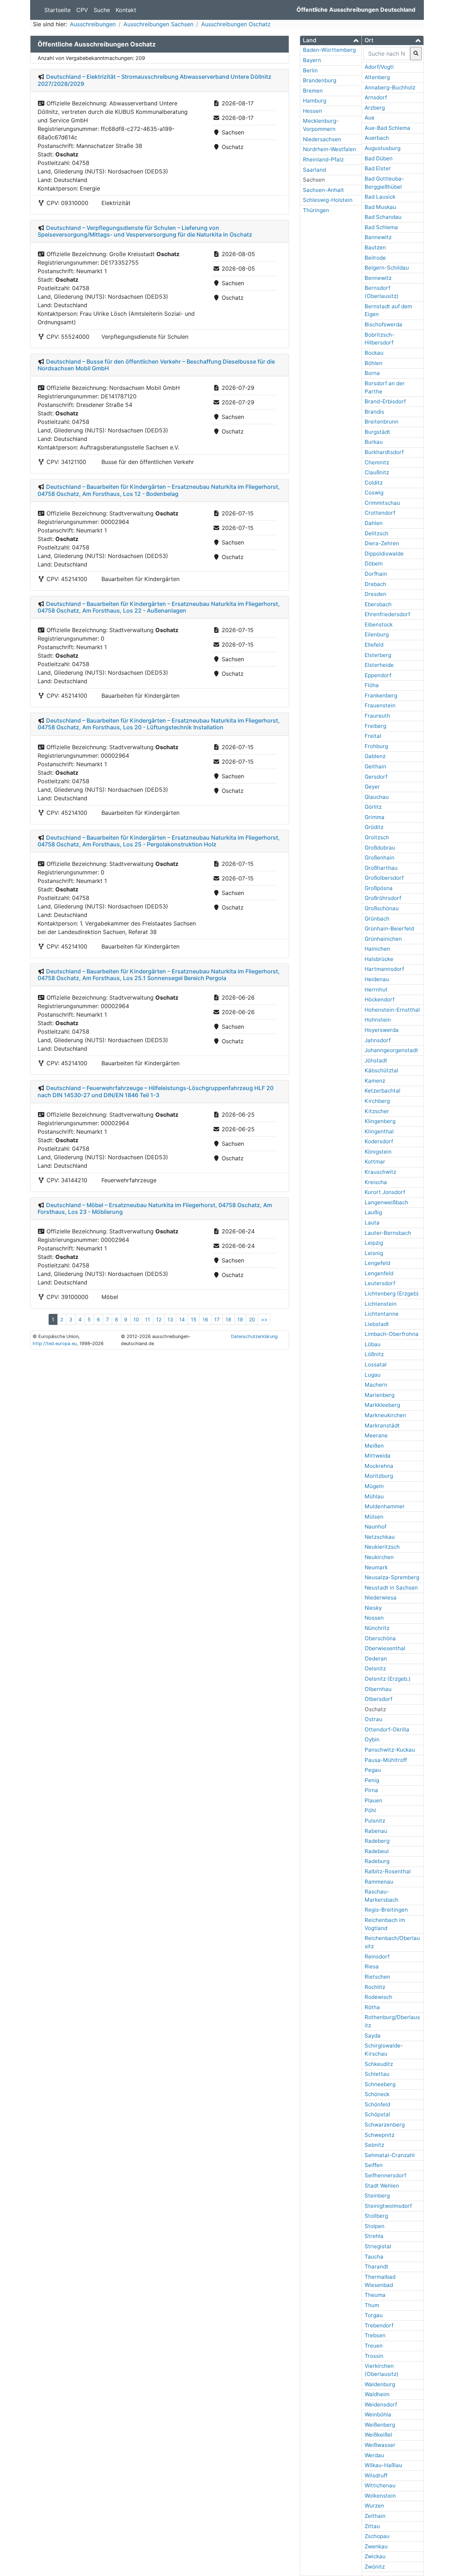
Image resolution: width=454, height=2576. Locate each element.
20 (252, 1319)
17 (217, 1319)
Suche (102, 10)
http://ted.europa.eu (55, 1344)
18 (228, 1319)
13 (170, 1319)
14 (182, 1319)
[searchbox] (387, 54)
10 (136, 1319)
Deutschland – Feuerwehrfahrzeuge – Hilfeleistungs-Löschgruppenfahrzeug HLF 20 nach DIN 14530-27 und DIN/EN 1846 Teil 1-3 (156, 1091)
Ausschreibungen (93, 24)
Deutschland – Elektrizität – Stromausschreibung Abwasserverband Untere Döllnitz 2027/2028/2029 (154, 80)
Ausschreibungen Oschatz (236, 24)
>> (264, 1319)
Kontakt (126, 10)
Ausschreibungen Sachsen (158, 24)
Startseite (57, 10)
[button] (331, 40)
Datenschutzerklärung (254, 1336)
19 (240, 1319)
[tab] (331, 40)
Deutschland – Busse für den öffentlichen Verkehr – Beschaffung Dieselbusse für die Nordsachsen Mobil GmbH (156, 365)
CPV (82, 10)
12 (159, 1319)
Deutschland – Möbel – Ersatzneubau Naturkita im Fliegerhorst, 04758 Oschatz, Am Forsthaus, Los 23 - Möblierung (155, 1208)
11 (148, 1319)
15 (194, 1319)
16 (205, 1319)
